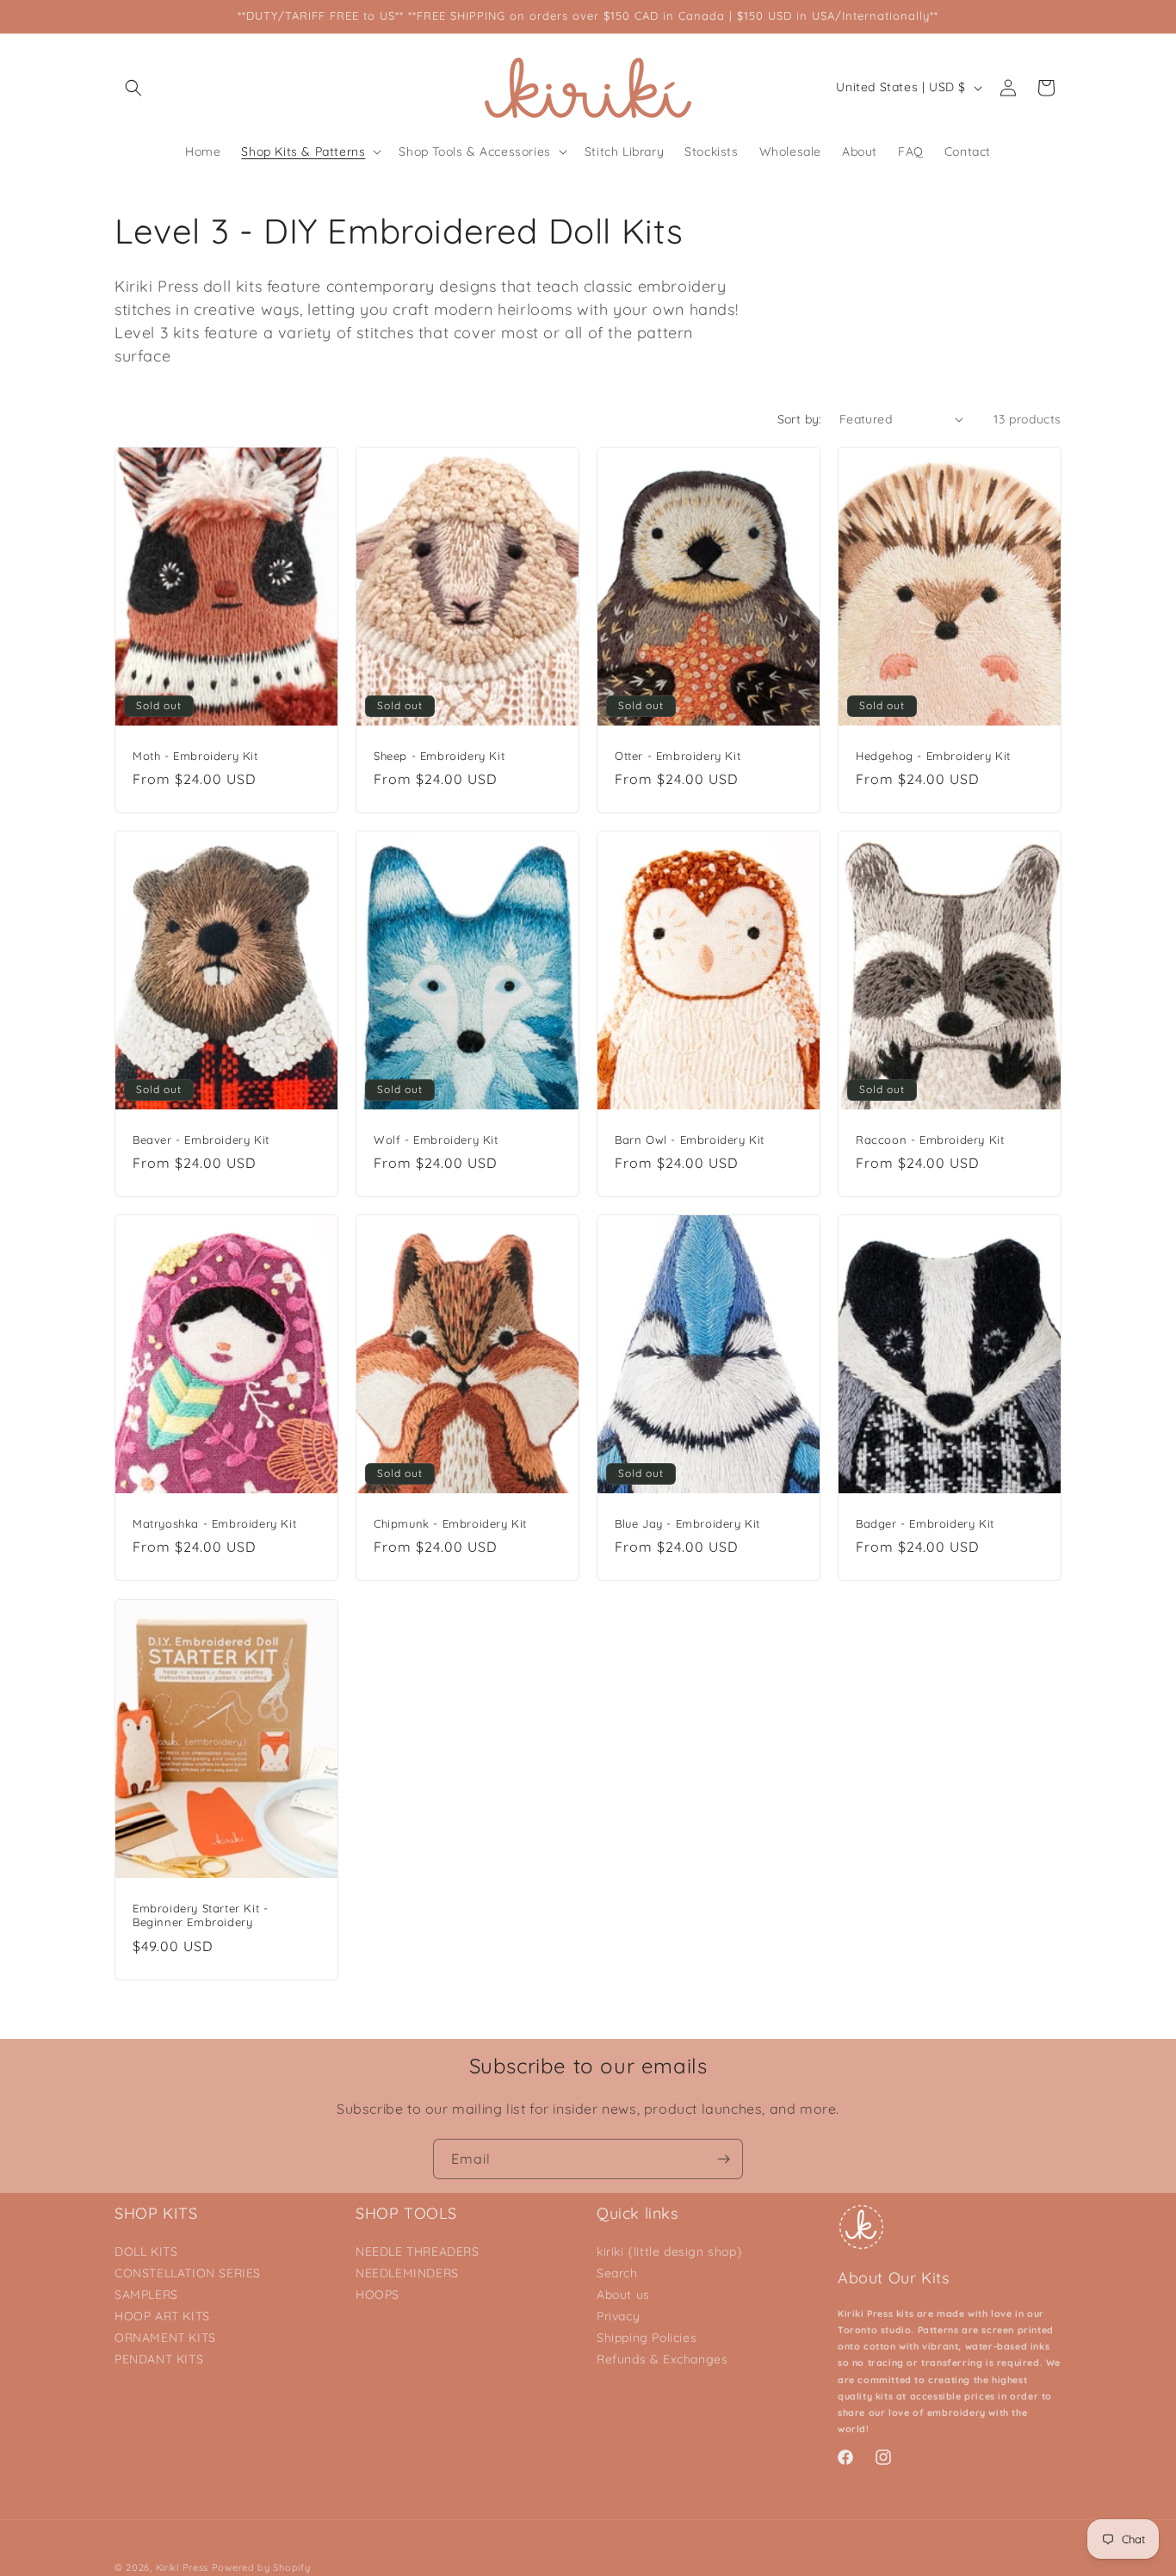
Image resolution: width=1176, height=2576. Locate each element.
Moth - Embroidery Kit (195, 755)
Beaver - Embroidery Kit (201, 1140)
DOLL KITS (146, 2252)
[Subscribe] (723, 2159)
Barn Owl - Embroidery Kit (690, 1140)
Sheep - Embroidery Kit (439, 755)
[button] (133, 88)
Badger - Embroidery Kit (925, 1523)
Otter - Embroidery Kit (678, 755)
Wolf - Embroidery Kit (436, 1140)
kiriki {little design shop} (669, 2252)
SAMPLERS (146, 2295)
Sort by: (800, 419)
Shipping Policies (647, 2338)
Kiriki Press (182, 2567)
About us (623, 2295)
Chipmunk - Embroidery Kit (450, 1523)
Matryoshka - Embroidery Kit (214, 1523)
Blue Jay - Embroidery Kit (687, 1523)
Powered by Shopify (261, 2567)
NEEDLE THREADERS (418, 2252)
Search (617, 2273)
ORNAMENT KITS (165, 2338)
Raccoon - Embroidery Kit (930, 1140)
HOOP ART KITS (162, 2316)
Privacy (618, 2316)
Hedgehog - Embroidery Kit (933, 755)
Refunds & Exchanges (662, 2359)
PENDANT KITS (159, 2359)
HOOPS (378, 2295)
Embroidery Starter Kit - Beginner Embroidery (200, 1915)
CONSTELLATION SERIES (188, 2273)
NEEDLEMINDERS (407, 2273)
